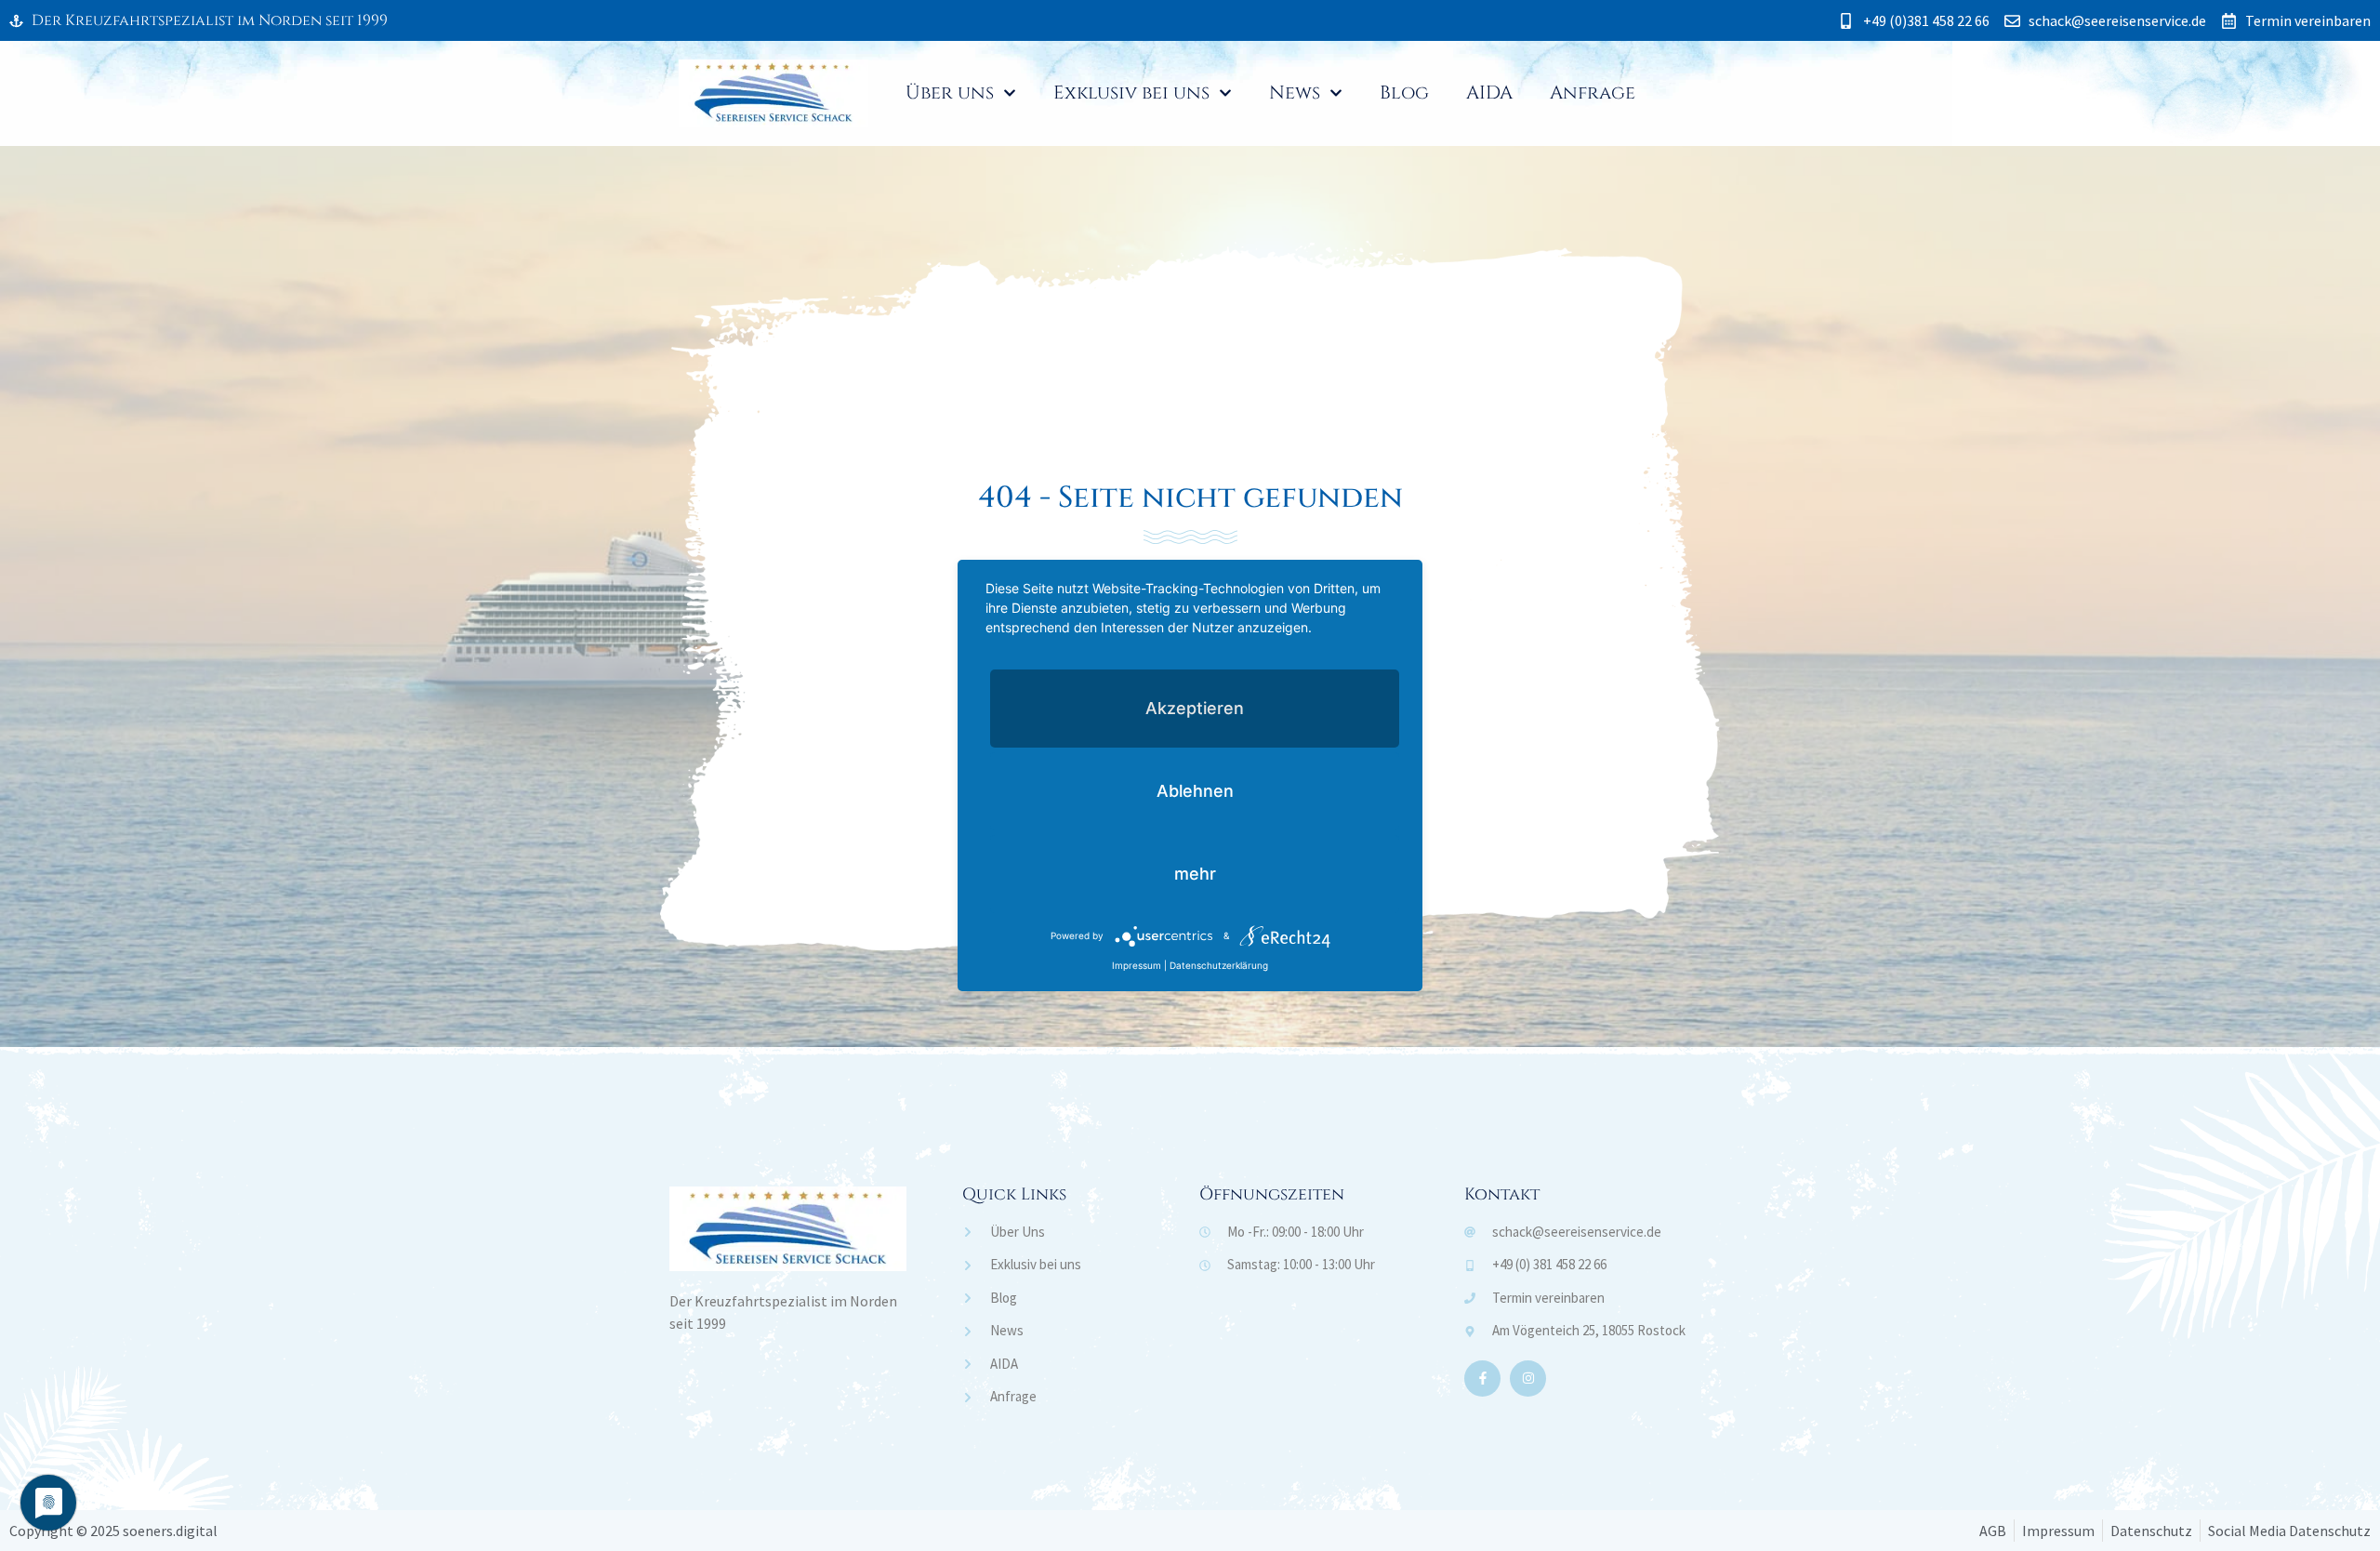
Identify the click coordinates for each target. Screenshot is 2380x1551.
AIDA (1489, 93)
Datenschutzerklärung (1219, 965)
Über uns (950, 93)
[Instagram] (1528, 1379)
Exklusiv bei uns (1131, 93)
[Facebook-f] (1482, 1379)
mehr (1195, 874)
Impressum (1137, 965)
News (1295, 93)
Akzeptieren (1195, 708)
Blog (1404, 93)
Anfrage (1593, 93)
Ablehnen (1195, 791)
